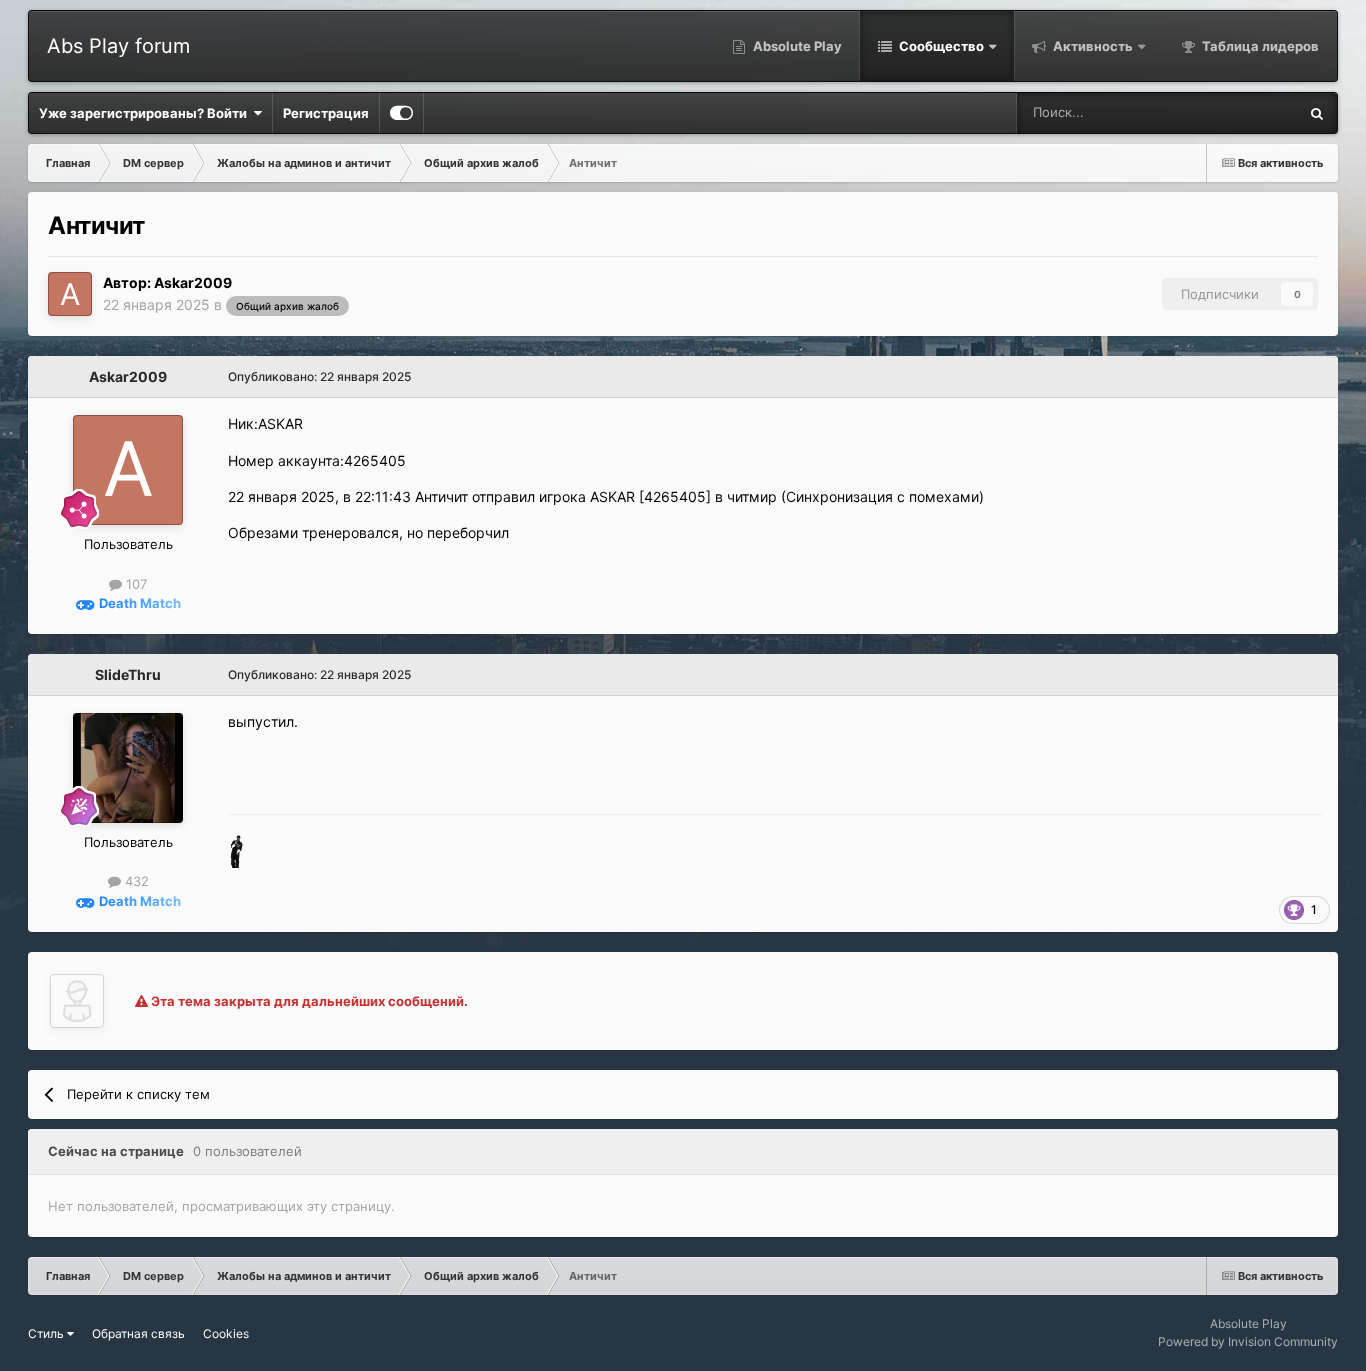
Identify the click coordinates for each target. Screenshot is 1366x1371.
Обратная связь (138, 1333)
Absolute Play (796, 46)
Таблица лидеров (1259, 46)
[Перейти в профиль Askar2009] (70, 294)
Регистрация (326, 113)
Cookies (226, 1333)
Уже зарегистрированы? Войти (146, 113)
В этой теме (1235, 112)
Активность (1091, 46)
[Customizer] (401, 113)
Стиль (47, 1333)
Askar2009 (193, 282)
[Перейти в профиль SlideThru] (128, 768)
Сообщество (940, 46)
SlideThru (128, 674)
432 (135, 881)
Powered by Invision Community (1248, 1341)
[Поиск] (1317, 113)
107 (134, 584)
